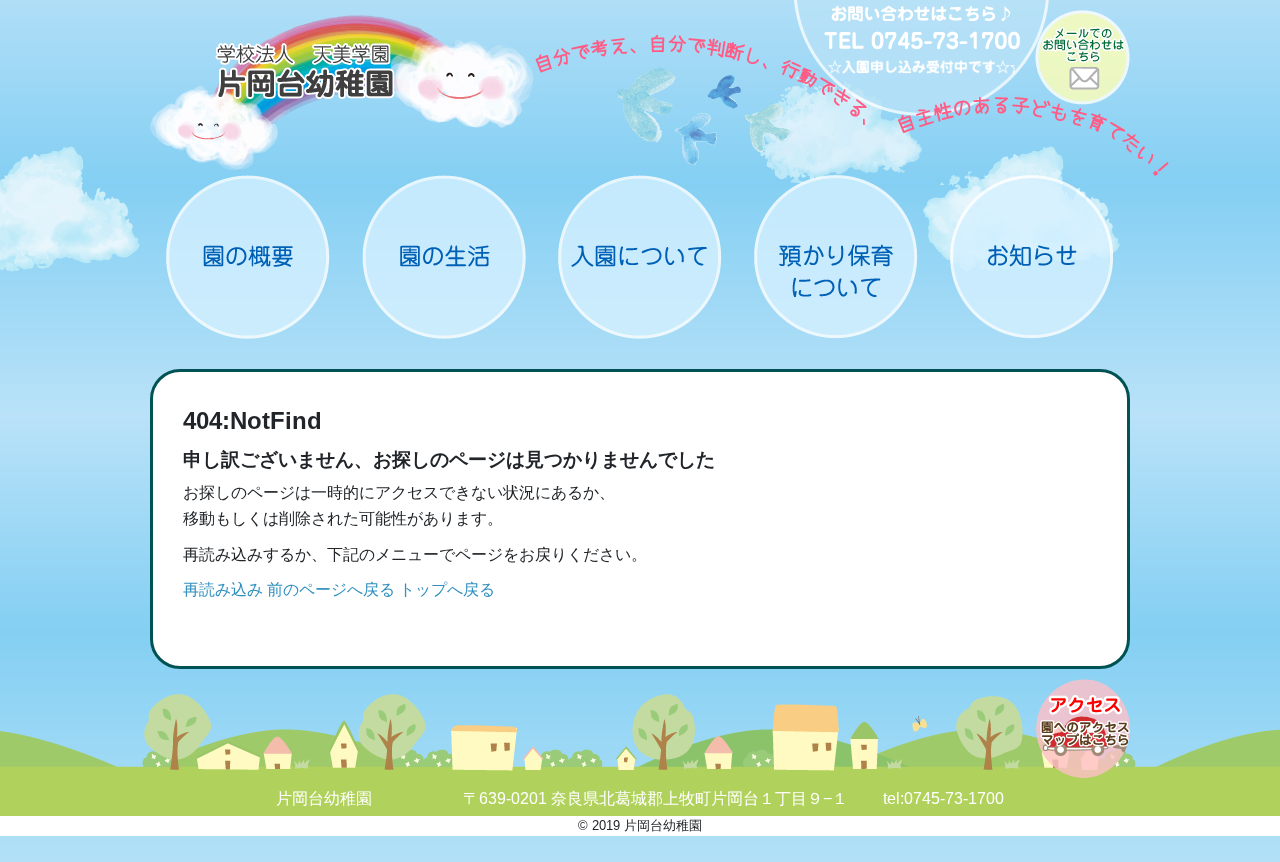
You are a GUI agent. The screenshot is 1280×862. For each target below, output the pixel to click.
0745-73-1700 (954, 798)
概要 (248, 257)
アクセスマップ (1083, 728)
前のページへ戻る (331, 589)
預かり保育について (836, 257)
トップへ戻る (447, 589)
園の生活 (444, 257)
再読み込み (223, 589)
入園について (640, 257)
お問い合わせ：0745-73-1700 (921, 60)
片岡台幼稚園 (342, 92)
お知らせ (1032, 257)
